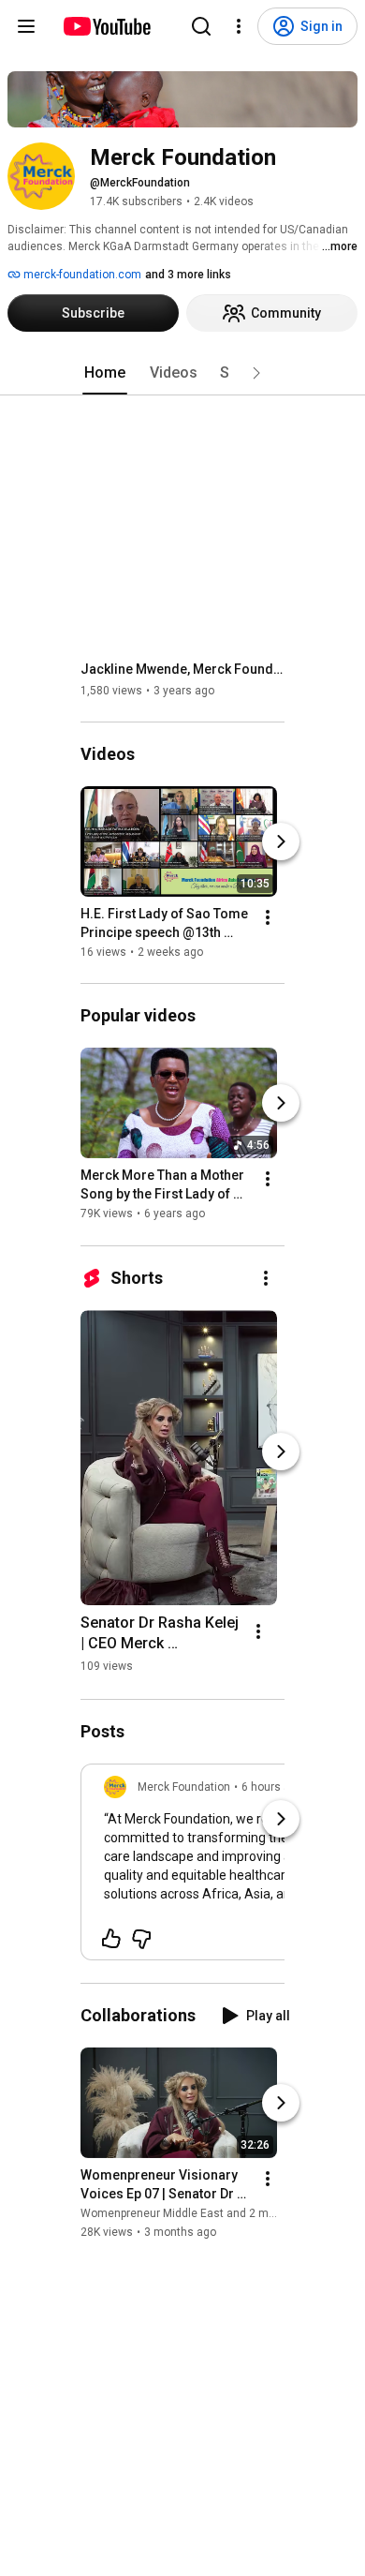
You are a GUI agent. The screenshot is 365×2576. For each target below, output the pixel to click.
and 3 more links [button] (188, 275)
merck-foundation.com (81, 275)
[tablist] (182, 373)
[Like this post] (111, 1939)
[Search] (201, 26)
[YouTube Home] (106, 26)
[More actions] (268, 917)
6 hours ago (272, 1787)
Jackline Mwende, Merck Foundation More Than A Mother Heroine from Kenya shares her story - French (183, 669)
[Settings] (239, 26)
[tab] (105, 373)
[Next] (281, 841)
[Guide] (26, 26)
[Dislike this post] (141, 1939)
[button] (256, 373)
